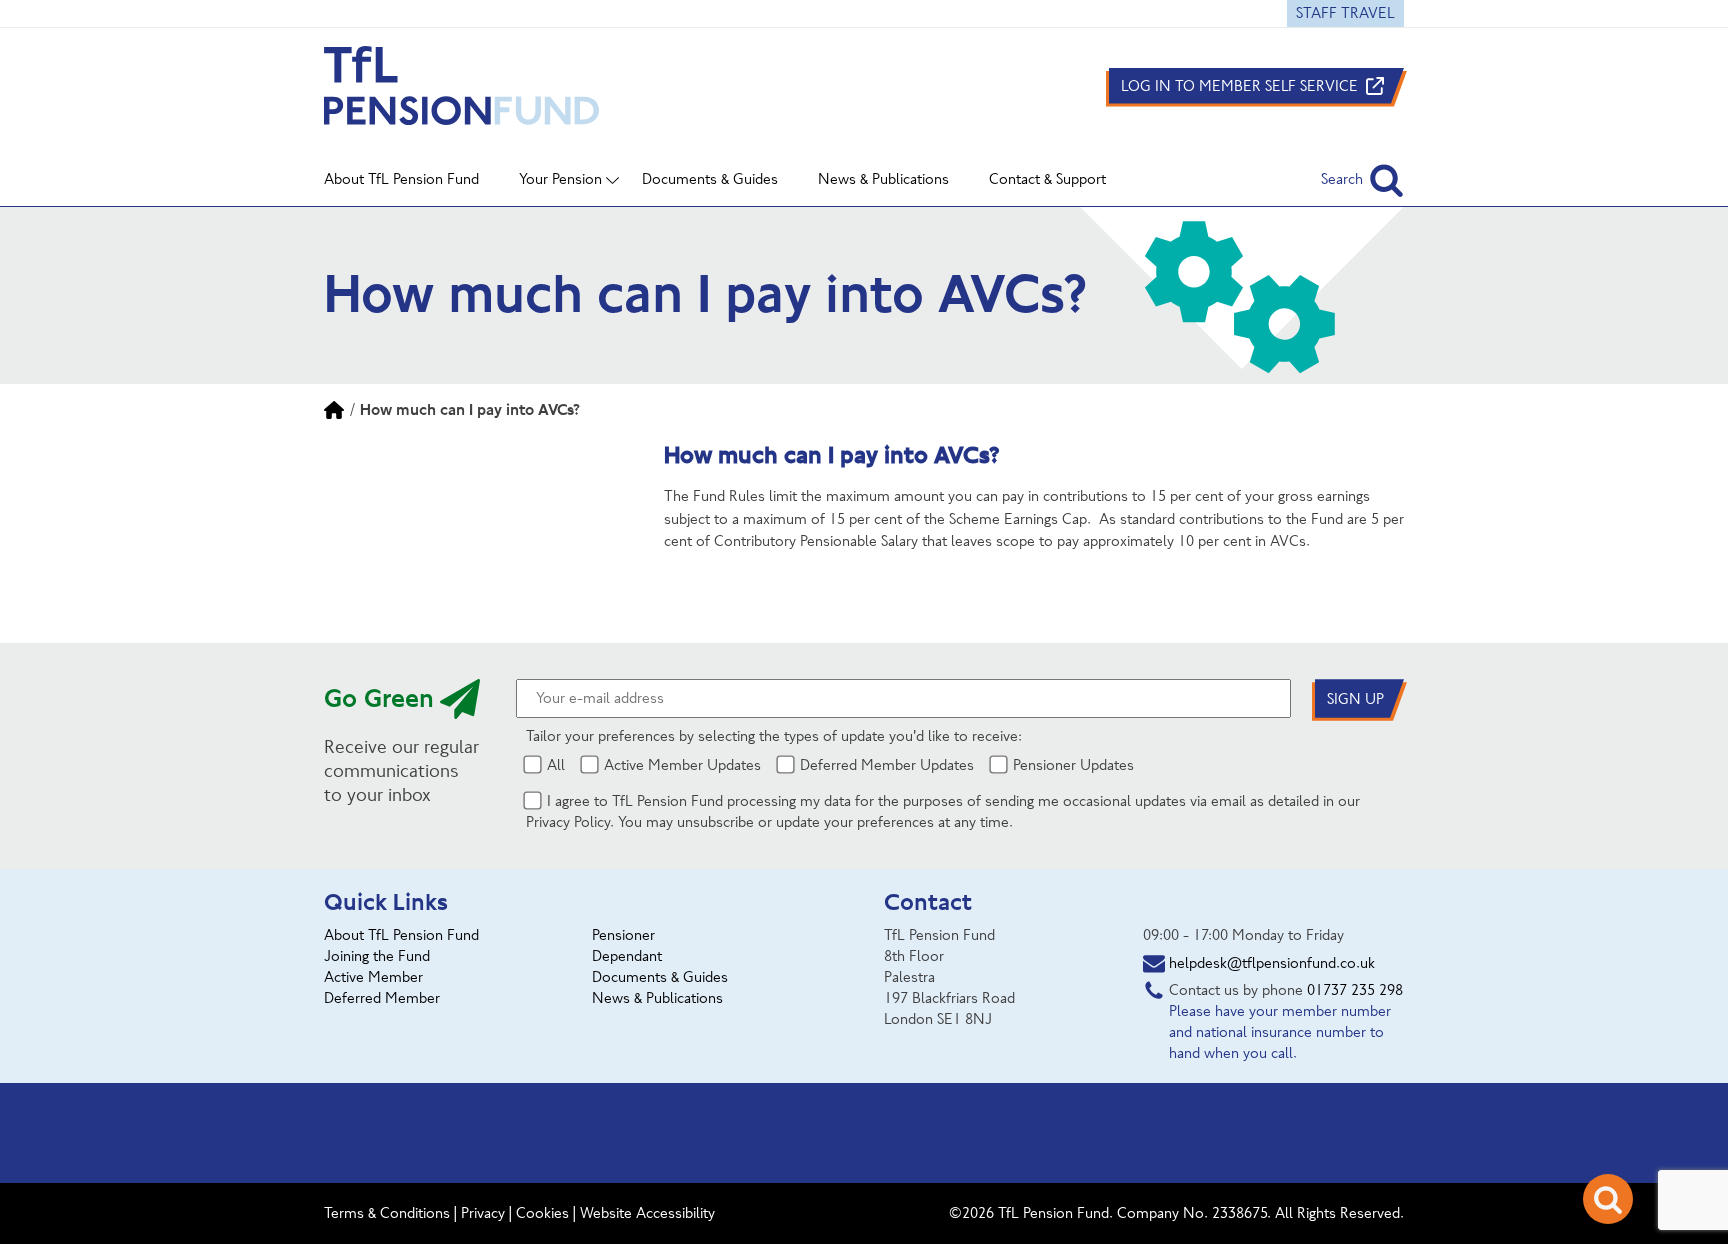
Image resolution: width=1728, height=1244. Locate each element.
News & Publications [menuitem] (883, 179)
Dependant (627, 956)
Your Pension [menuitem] (560, 179)
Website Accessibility (647, 1213)
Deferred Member (382, 998)
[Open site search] (1608, 1199)
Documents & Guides (660, 977)
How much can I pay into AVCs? (470, 409)
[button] (1362, 179)
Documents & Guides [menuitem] (710, 179)
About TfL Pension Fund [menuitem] (401, 179)
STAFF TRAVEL (1345, 13)
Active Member (373, 977)
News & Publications (657, 998)
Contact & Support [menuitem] (1047, 179)
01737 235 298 (1355, 990)
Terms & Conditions (387, 1213)
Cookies (542, 1213)
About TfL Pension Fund (401, 935)
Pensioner (623, 935)
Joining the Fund (377, 956)
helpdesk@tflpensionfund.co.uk (1272, 963)
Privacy (483, 1213)
